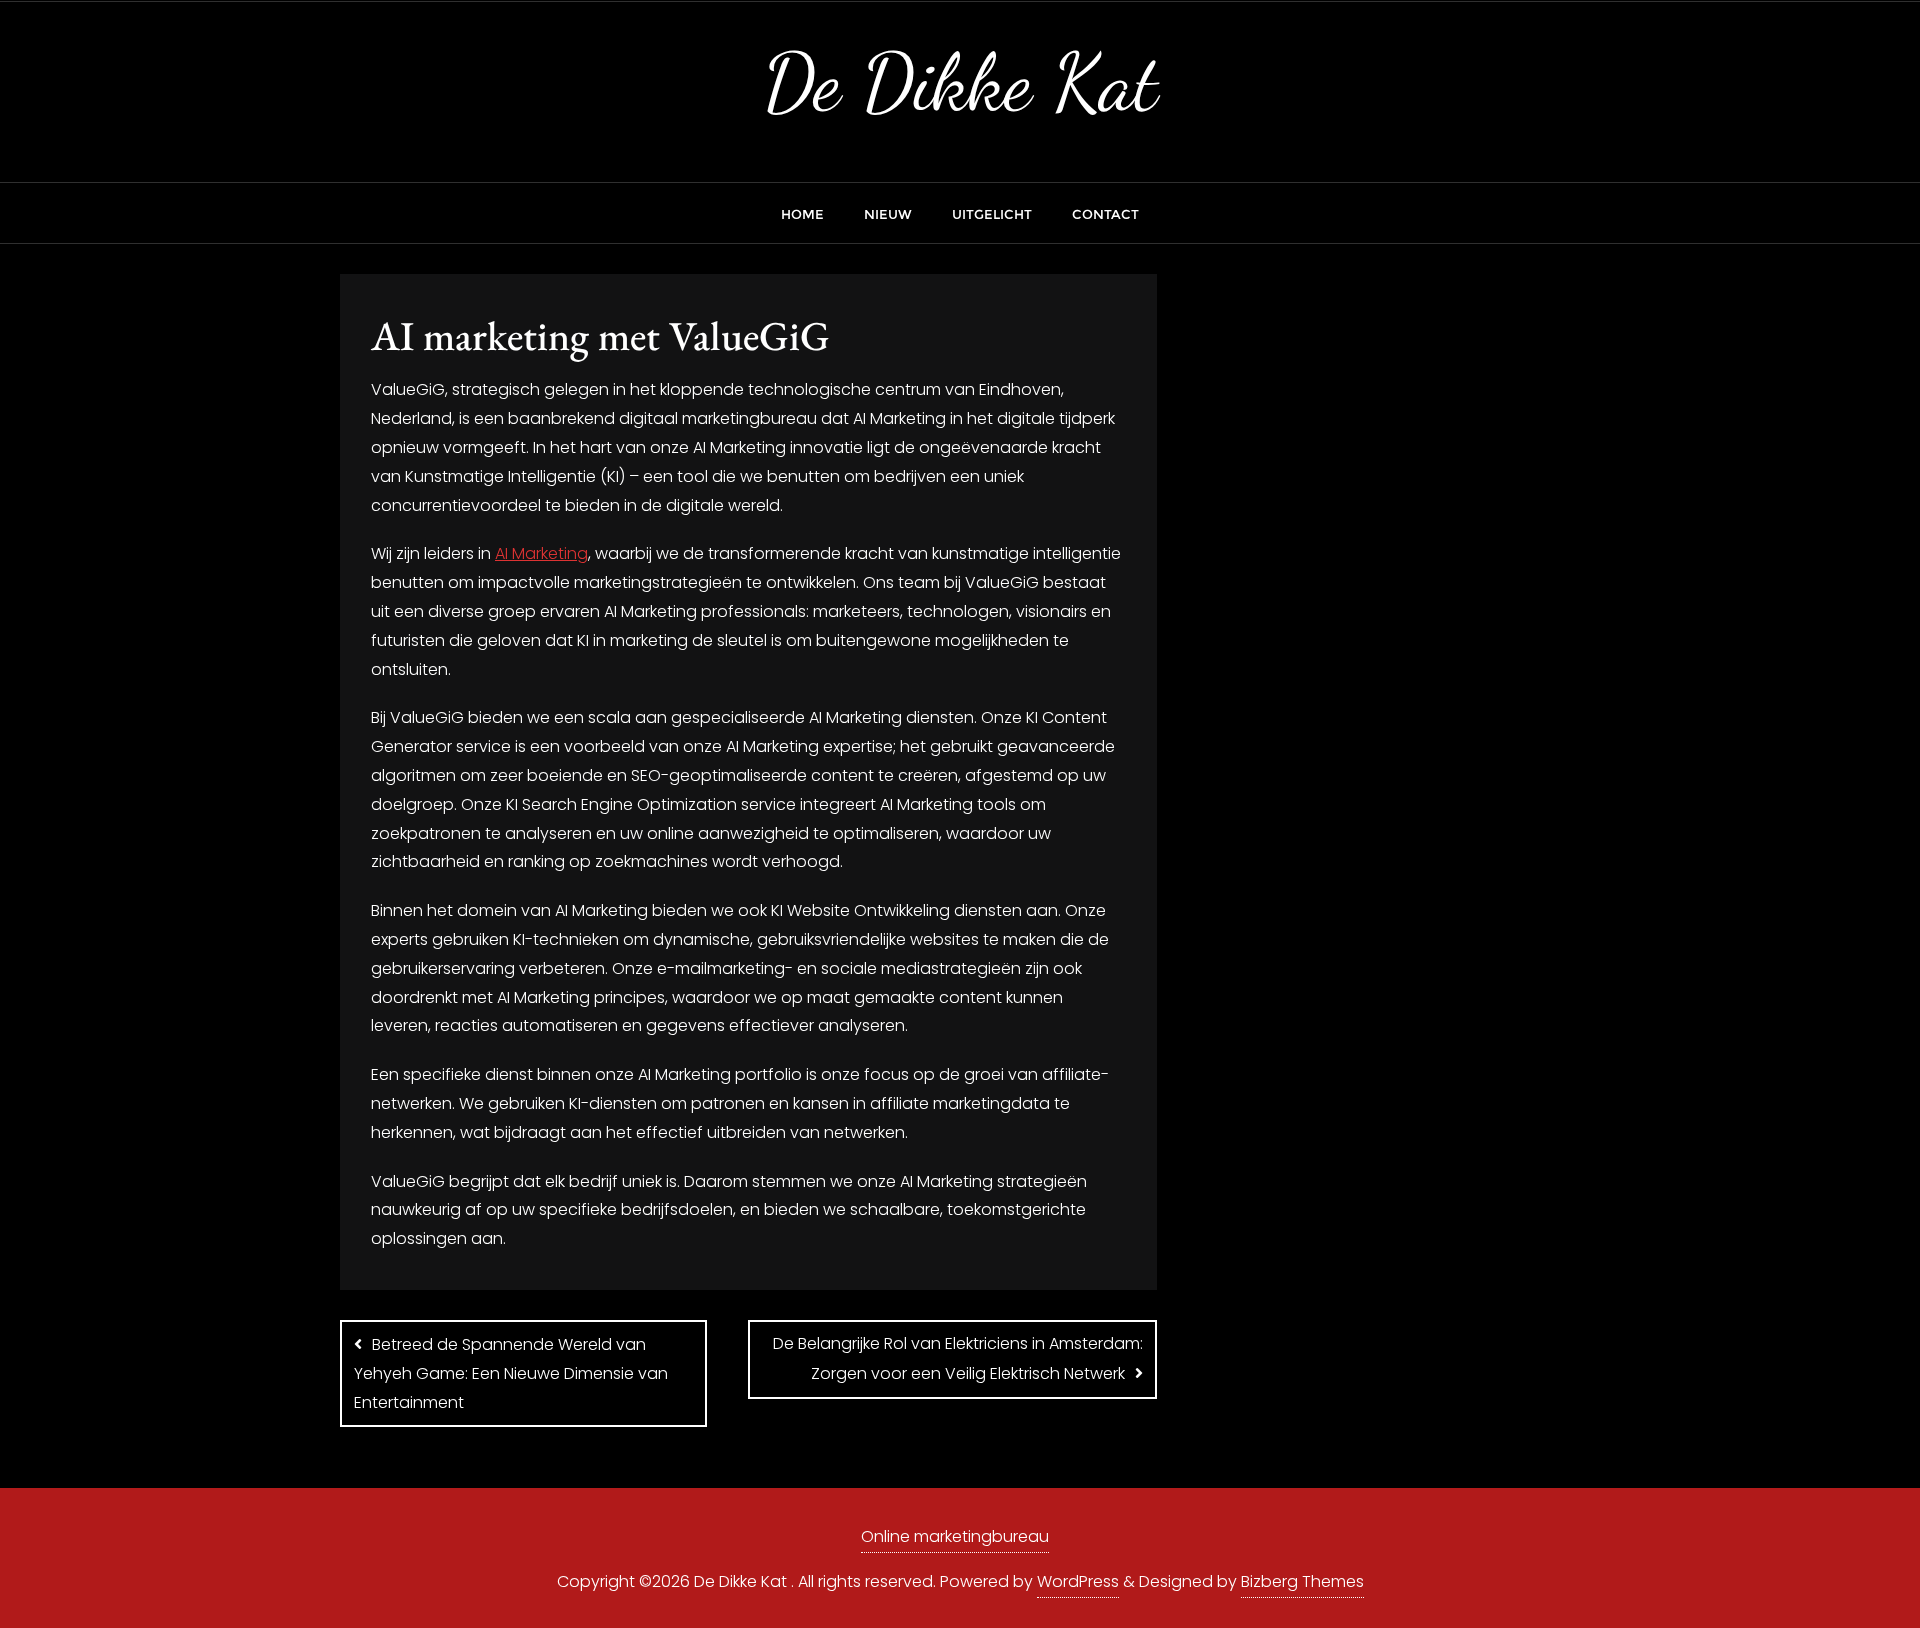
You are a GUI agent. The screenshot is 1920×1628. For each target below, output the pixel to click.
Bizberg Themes (1302, 1581)
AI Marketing (541, 553)
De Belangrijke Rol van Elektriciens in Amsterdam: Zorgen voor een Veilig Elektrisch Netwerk (958, 1358)
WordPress (1078, 1581)
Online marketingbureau (955, 1536)
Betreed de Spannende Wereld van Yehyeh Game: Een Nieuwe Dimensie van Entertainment (511, 1373)
